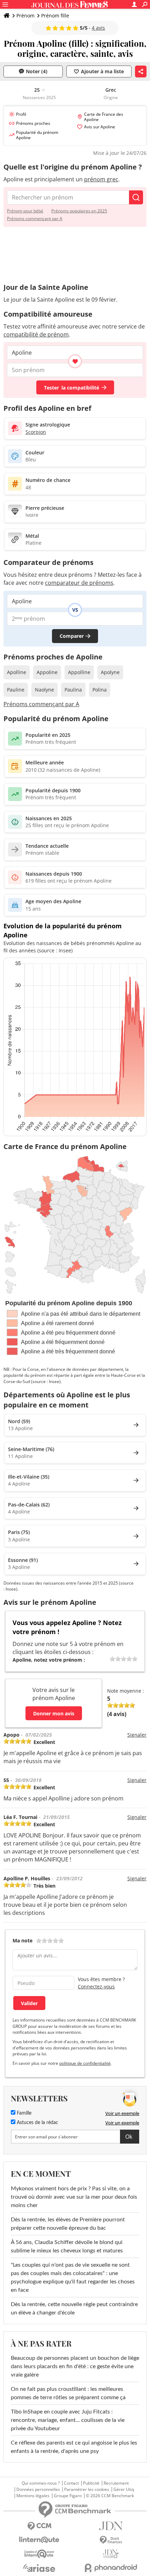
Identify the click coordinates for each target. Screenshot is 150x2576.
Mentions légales (33, 2496)
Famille (23, 2113)
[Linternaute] (39, 2540)
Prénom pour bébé (25, 211)
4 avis (98, 28)
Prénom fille (55, 16)
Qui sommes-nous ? (41, 2483)
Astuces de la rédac (37, 2123)
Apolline (17, 672)
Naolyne (44, 690)
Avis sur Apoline (100, 127)
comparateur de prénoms (79, 583)
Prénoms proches (33, 123)
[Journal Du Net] (111, 2526)
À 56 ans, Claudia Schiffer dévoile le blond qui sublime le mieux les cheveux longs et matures (67, 2246)
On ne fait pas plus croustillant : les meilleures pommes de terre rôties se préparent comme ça (68, 2393)
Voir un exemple (122, 2113)
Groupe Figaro (68, 2496)
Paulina (73, 690)
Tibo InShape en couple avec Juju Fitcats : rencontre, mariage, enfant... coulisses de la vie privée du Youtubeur (68, 2420)
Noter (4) (37, 71)
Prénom (25, 16)
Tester (72, 388)
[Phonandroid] (111, 2568)
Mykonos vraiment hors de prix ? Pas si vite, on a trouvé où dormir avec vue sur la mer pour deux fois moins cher (74, 2197)
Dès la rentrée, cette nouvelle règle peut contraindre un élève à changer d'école (74, 2309)
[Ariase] (39, 2568)
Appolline (79, 672)
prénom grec (101, 179)
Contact (71, 2483)
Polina (100, 690)
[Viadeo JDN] (111, 2554)
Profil (21, 114)
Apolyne (110, 672)
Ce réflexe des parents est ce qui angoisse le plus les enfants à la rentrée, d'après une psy (74, 2447)
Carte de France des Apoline (104, 117)
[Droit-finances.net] (111, 2540)
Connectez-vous (96, 1986)
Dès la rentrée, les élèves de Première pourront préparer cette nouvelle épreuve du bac (68, 2224)
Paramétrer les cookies (87, 2490)
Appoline (47, 672)
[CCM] (39, 2526)
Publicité (91, 2483)
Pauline (16, 690)
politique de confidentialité (85, 2063)
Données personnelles (38, 2490)
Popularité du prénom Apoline (37, 135)
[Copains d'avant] (39, 2554)
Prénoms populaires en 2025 (79, 211)
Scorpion (36, 432)
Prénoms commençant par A (35, 218)
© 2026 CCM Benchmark (110, 2496)
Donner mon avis (54, 1713)
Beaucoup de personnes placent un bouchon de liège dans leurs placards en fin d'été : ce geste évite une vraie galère (75, 2366)
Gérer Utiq (124, 2490)
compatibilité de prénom (36, 334)
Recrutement (116, 2483)
